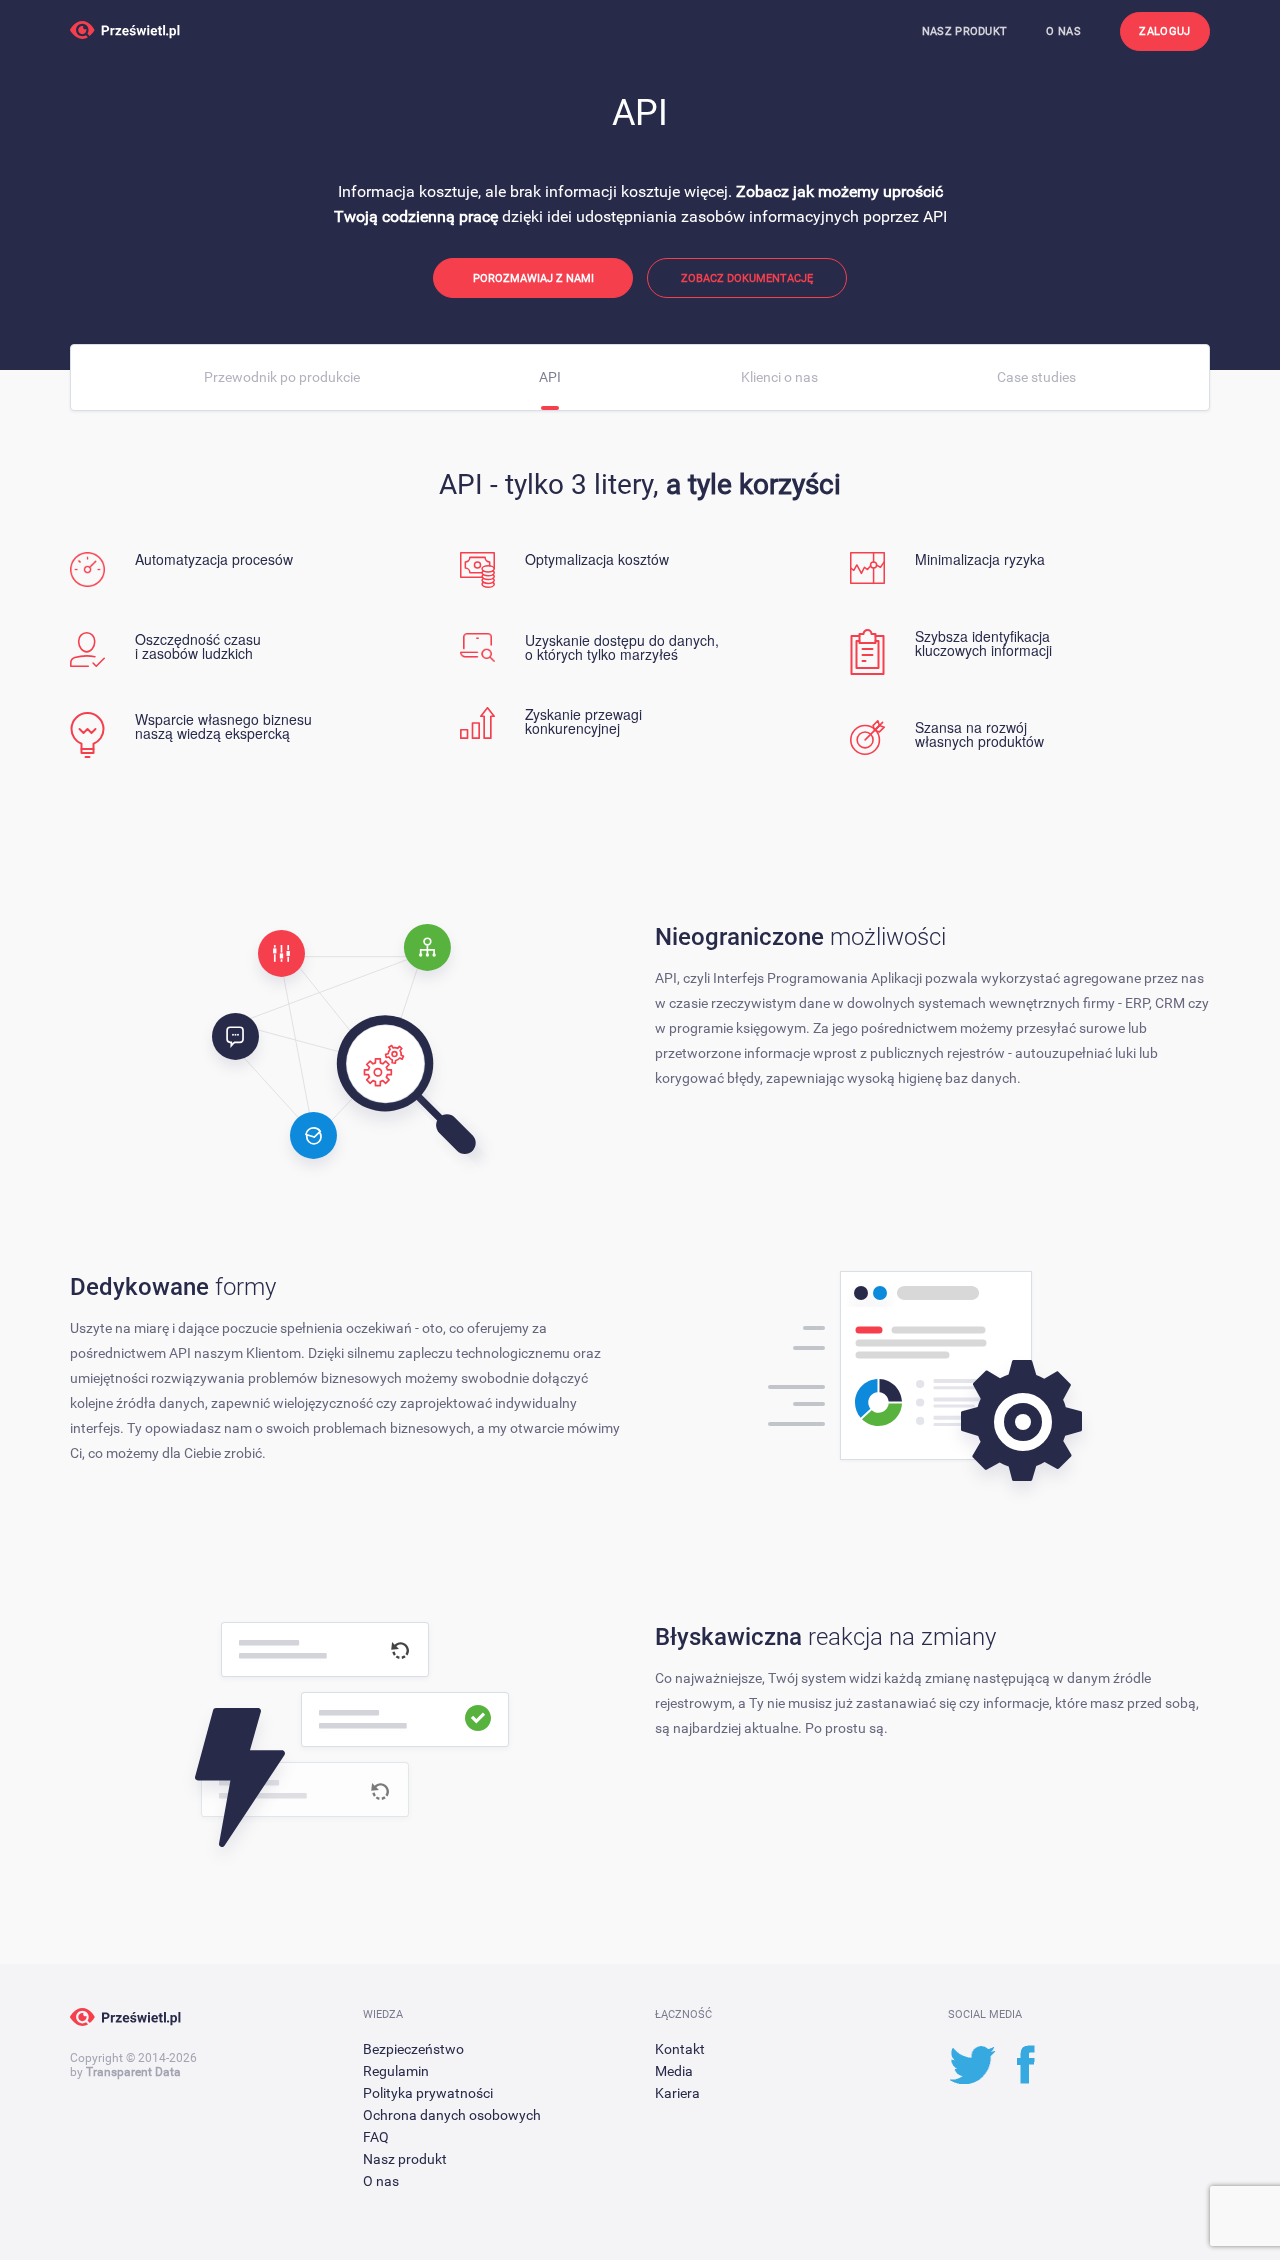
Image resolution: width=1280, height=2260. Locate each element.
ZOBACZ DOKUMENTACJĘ (747, 278)
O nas (1063, 31)
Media (674, 2071)
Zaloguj (1164, 31)
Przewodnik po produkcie (282, 377)
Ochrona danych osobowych (452, 2115)
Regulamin (396, 2071)
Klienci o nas (779, 377)
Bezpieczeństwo (413, 2049)
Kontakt (680, 2049)
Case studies (1036, 377)
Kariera (677, 2093)
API (550, 377)
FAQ (376, 2137)
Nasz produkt (965, 31)
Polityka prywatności (428, 2093)
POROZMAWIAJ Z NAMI (533, 278)
